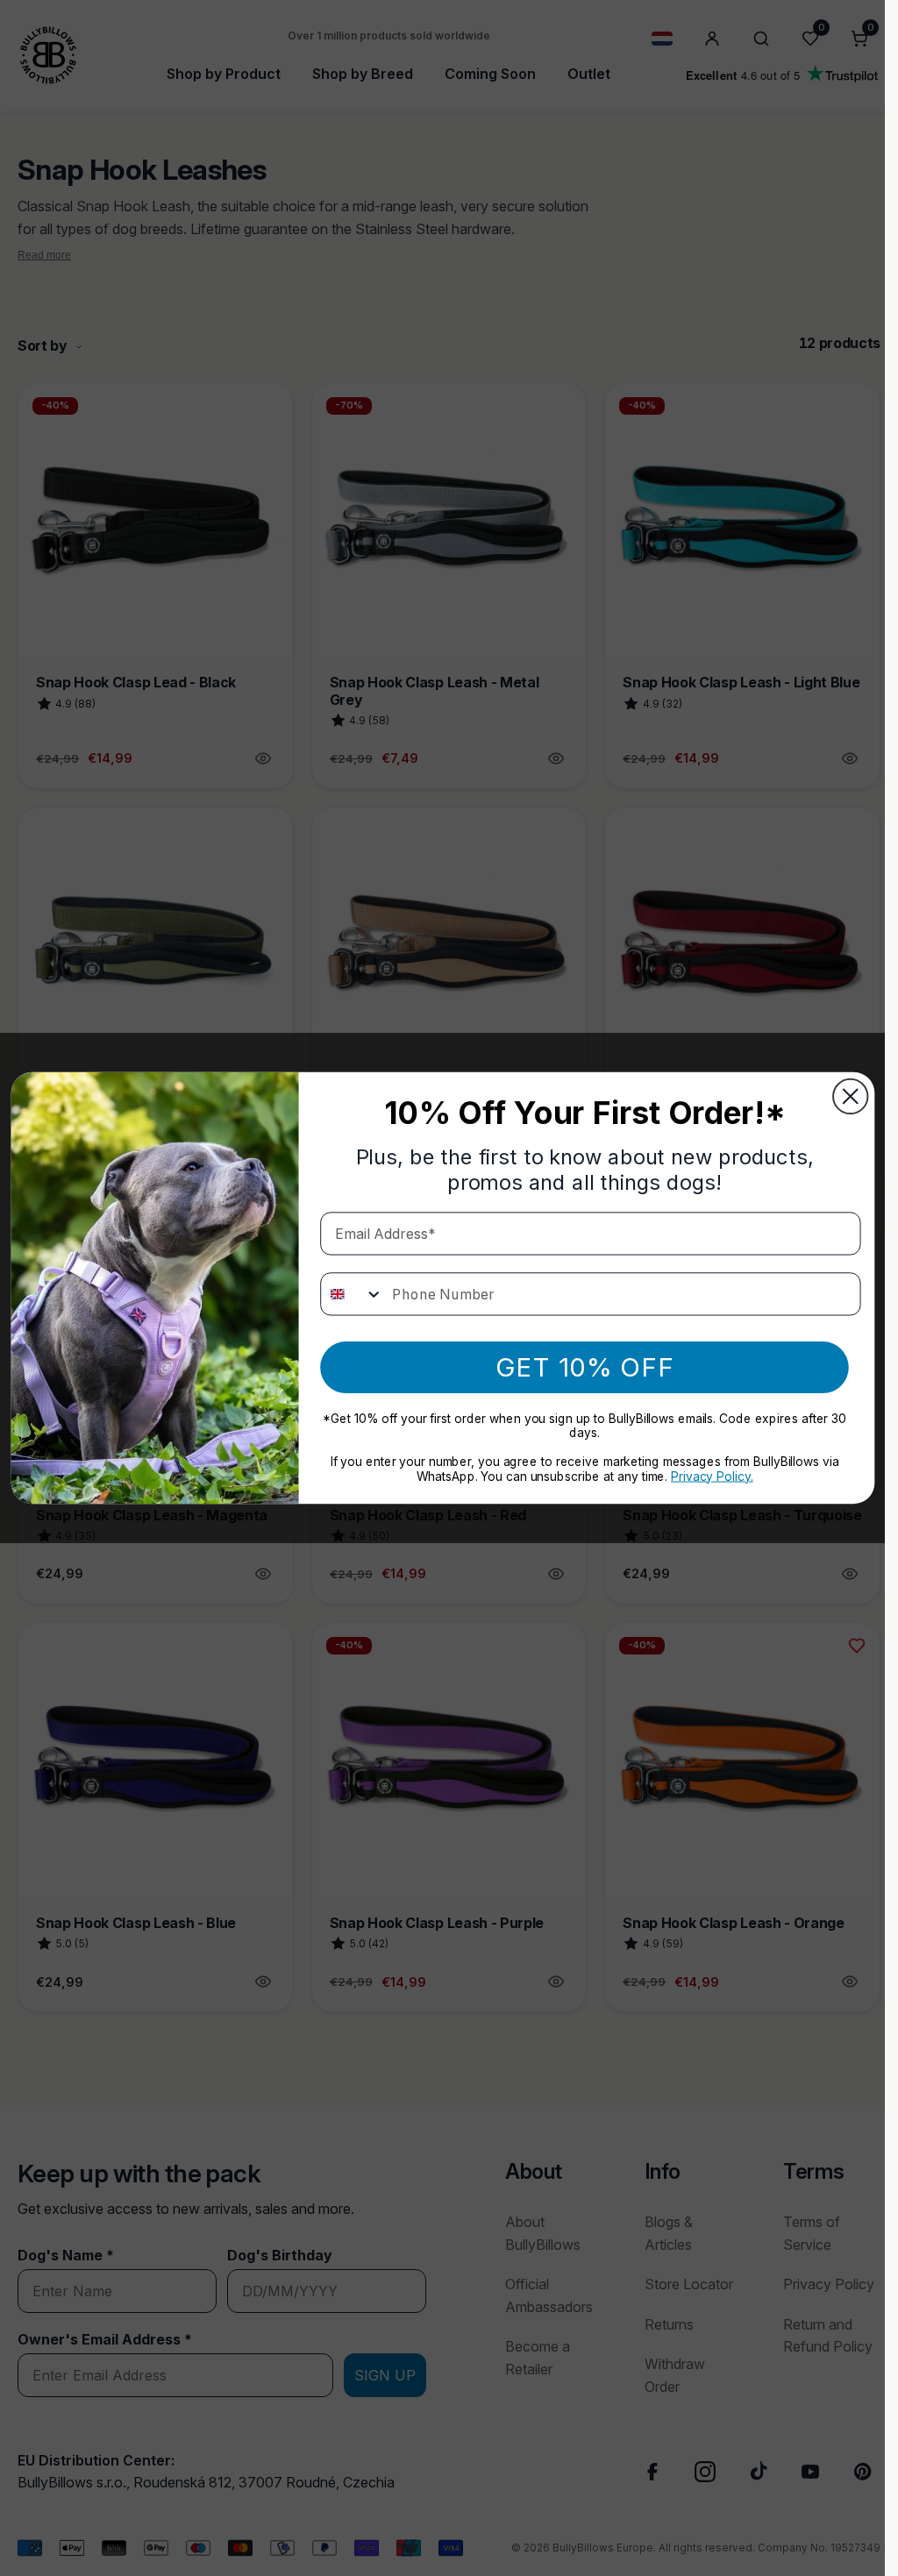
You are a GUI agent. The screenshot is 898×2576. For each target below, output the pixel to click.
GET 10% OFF (584, 1366)
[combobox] (352, 1294)
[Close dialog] (850, 1096)
